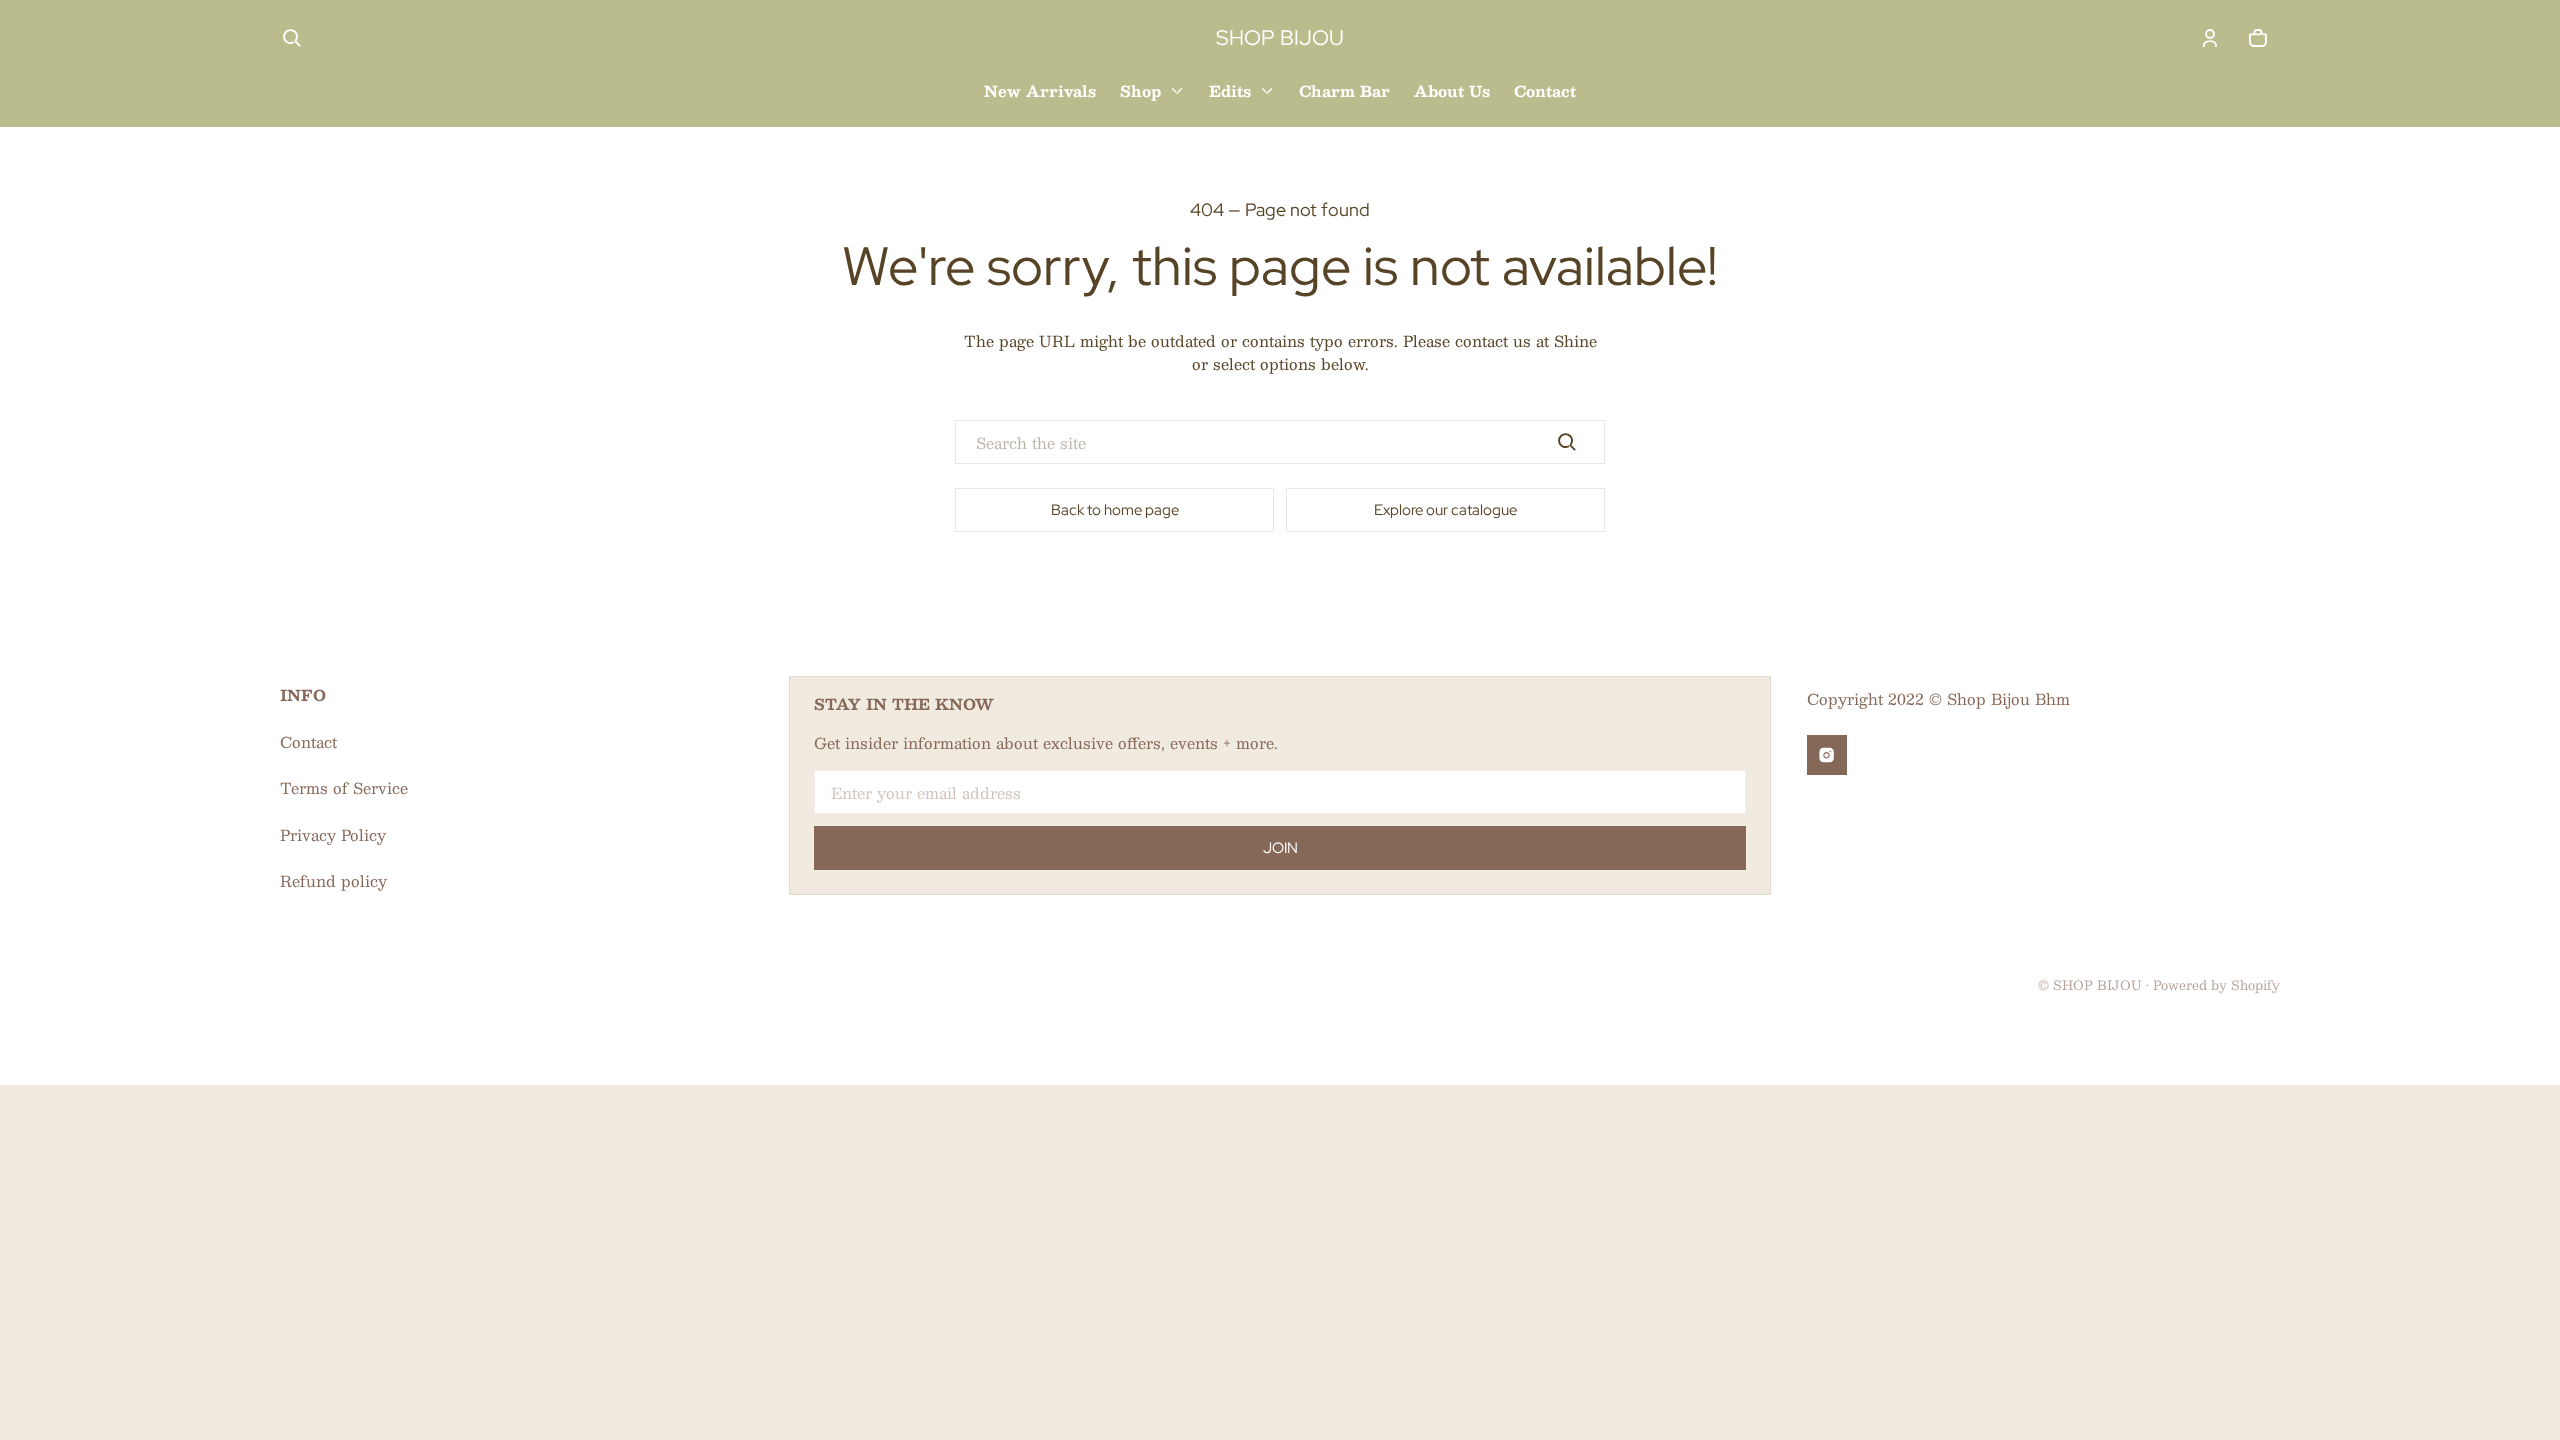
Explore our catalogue (1445, 510)
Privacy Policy (333, 834)
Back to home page (1115, 510)
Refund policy (333, 880)
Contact (308, 741)
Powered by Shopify (2216, 984)
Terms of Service (344, 787)
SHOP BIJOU (2097, 984)
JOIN (1280, 848)
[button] (292, 38)
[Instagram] (1827, 755)
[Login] (2210, 38)
